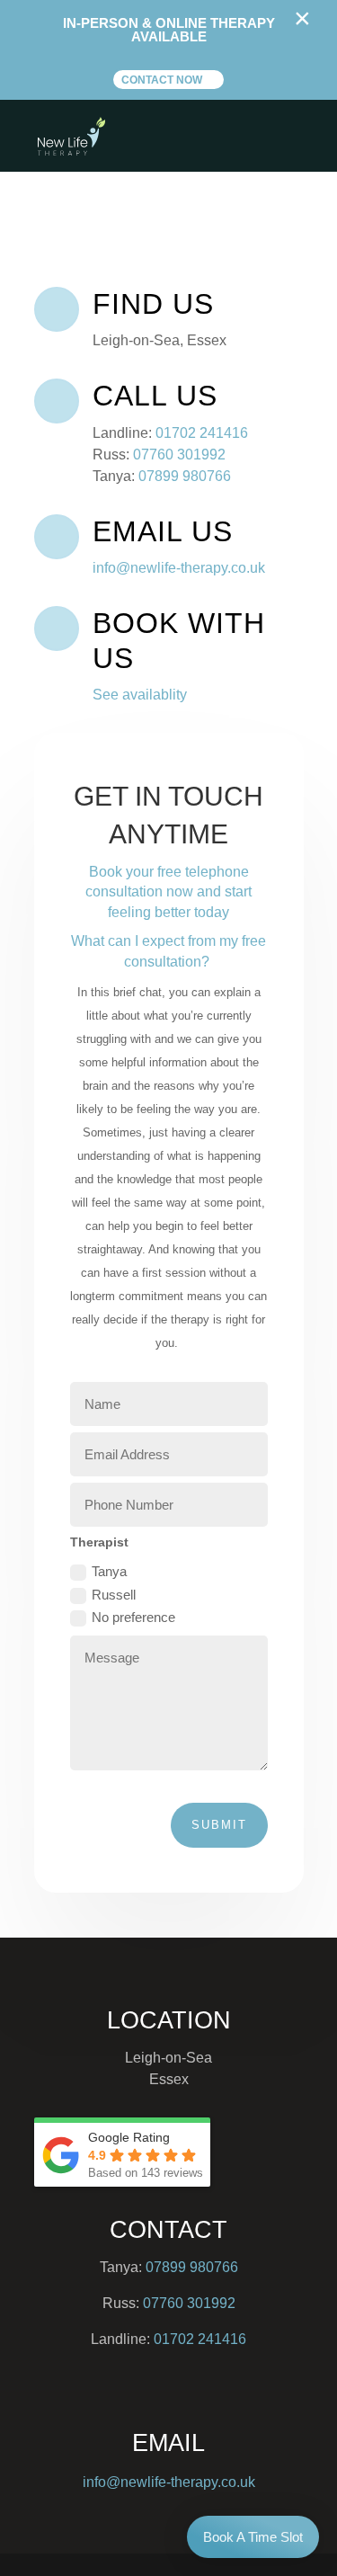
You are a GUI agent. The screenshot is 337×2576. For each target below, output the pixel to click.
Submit (219, 1825)
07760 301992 (179, 455)
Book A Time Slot (253, 2537)
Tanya (109, 1571)
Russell (114, 1595)
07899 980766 (185, 476)
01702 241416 (202, 433)
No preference (133, 1617)
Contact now (162, 80)
